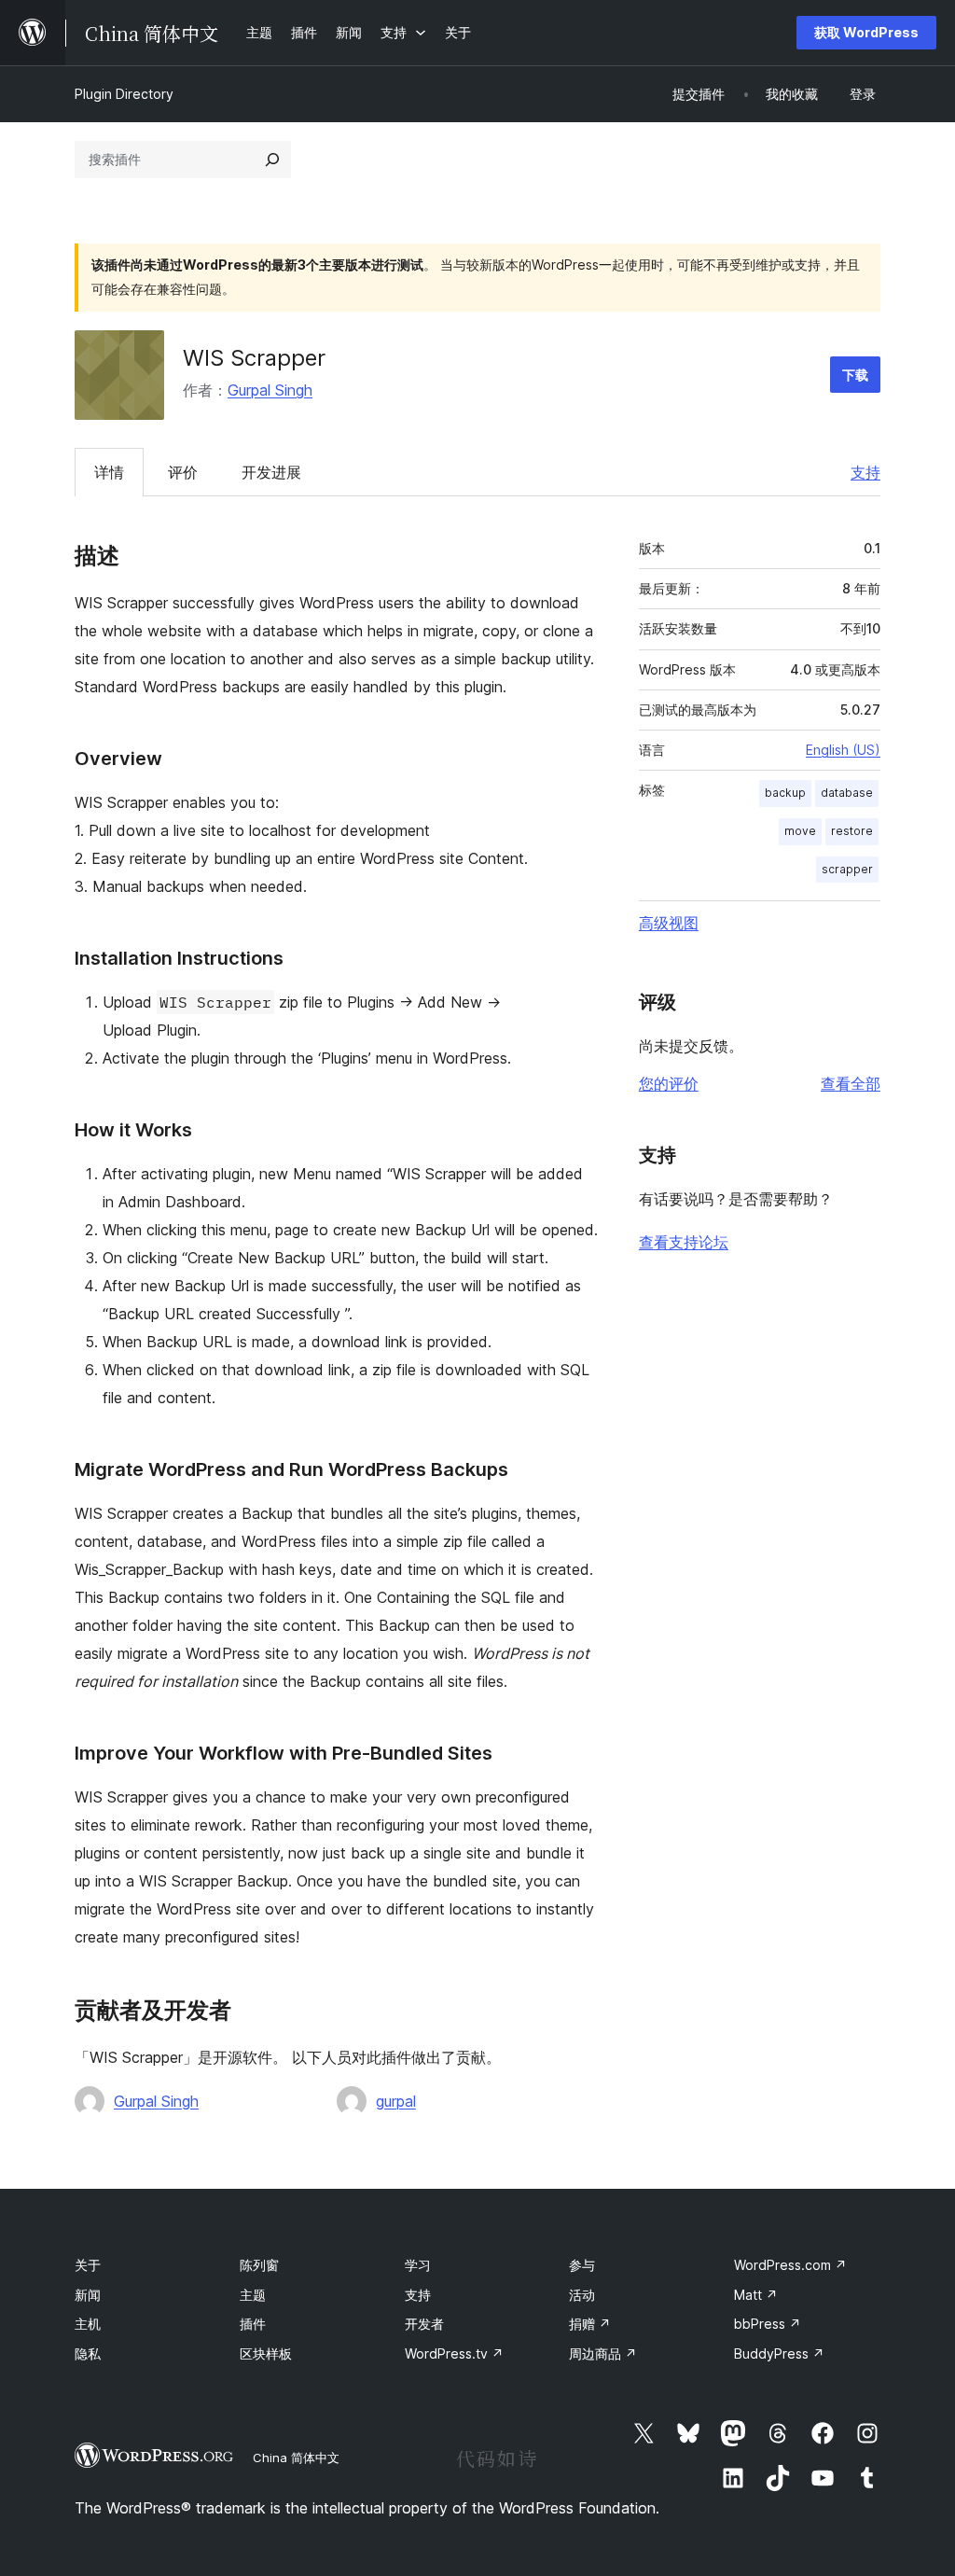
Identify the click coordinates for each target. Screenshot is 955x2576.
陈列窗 (259, 2265)
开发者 (424, 2324)
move (800, 831)
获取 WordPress (866, 32)
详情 (109, 472)
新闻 (88, 2295)
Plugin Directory (124, 94)
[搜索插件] (272, 160)
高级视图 (669, 923)
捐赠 (590, 2324)
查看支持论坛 (684, 1242)
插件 (253, 2324)
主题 (253, 2295)
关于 (88, 2265)
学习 (418, 2265)
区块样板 (266, 2353)
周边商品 (603, 2353)
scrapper (847, 869)
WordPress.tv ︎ (454, 2353)
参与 (582, 2265)
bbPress (768, 2324)
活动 (582, 2295)
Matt (756, 2295)
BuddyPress (779, 2353)
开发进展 (271, 472)
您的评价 (669, 1083)
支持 (865, 472)
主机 (88, 2324)
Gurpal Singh (270, 390)
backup (785, 793)
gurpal (396, 2101)
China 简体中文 (296, 2458)
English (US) (843, 750)
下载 (855, 375)
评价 (183, 472)
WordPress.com (790, 2265)
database (847, 793)
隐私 (88, 2353)
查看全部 (851, 1083)
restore (852, 831)
